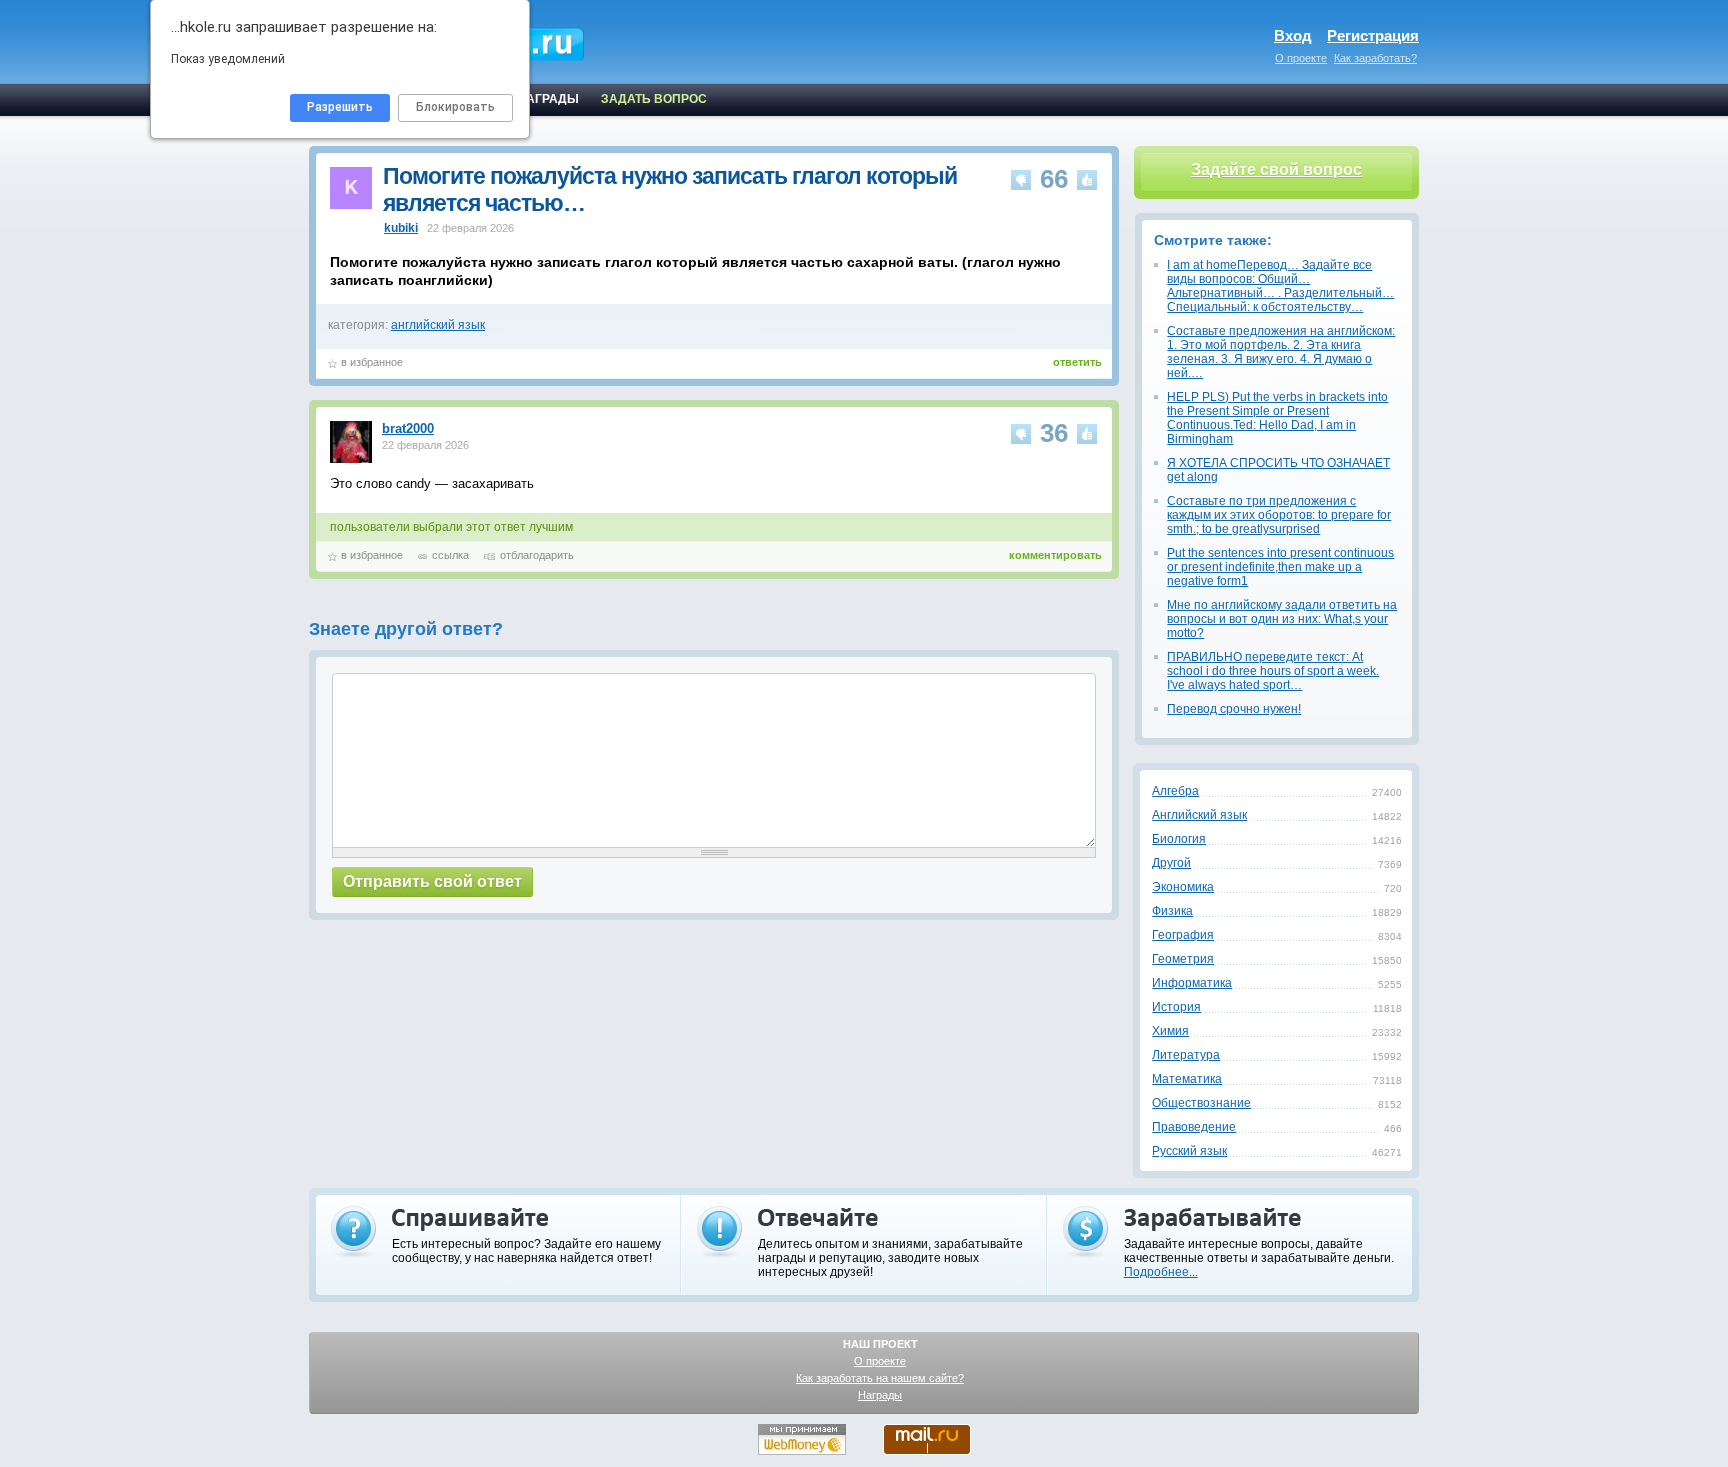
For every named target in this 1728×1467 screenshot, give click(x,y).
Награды (880, 1395)
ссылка (450, 555)
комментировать (1055, 555)
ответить (1077, 362)
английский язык (438, 325)
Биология (1179, 839)
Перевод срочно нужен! (1234, 709)
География (1183, 935)
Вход (1293, 35)
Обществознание (1201, 1103)
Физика (1172, 911)
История (1176, 1007)
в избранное (372, 362)
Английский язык (1199, 815)
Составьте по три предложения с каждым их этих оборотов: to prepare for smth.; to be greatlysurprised (1279, 515)
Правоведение (1194, 1127)
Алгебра (1175, 791)
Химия (1170, 1031)
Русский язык (1189, 1151)
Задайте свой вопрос (1276, 169)
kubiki (401, 228)
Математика (1187, 1079)
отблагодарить (537, 555)
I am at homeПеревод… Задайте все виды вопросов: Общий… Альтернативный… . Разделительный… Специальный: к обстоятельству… (1280, 286)
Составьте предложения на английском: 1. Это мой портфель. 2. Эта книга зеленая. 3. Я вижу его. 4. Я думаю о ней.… (1281, 352)
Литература (1186, 1055)
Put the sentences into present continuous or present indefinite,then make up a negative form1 (1280, 567)
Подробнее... (1161, 1272)
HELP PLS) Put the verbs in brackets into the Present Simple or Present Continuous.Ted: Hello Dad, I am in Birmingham (1277, 418)
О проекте (1301, 58)
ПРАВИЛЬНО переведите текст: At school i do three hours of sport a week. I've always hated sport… (1273, 671)
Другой (1171, 863)
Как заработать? (1375, 58)
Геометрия (1183, 959)
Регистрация (1373, 35)
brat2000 (408, 428)
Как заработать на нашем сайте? (880, 1378)
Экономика (1183, 887)
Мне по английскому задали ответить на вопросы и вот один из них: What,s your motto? (1282, 619)
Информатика (1192, 983)
